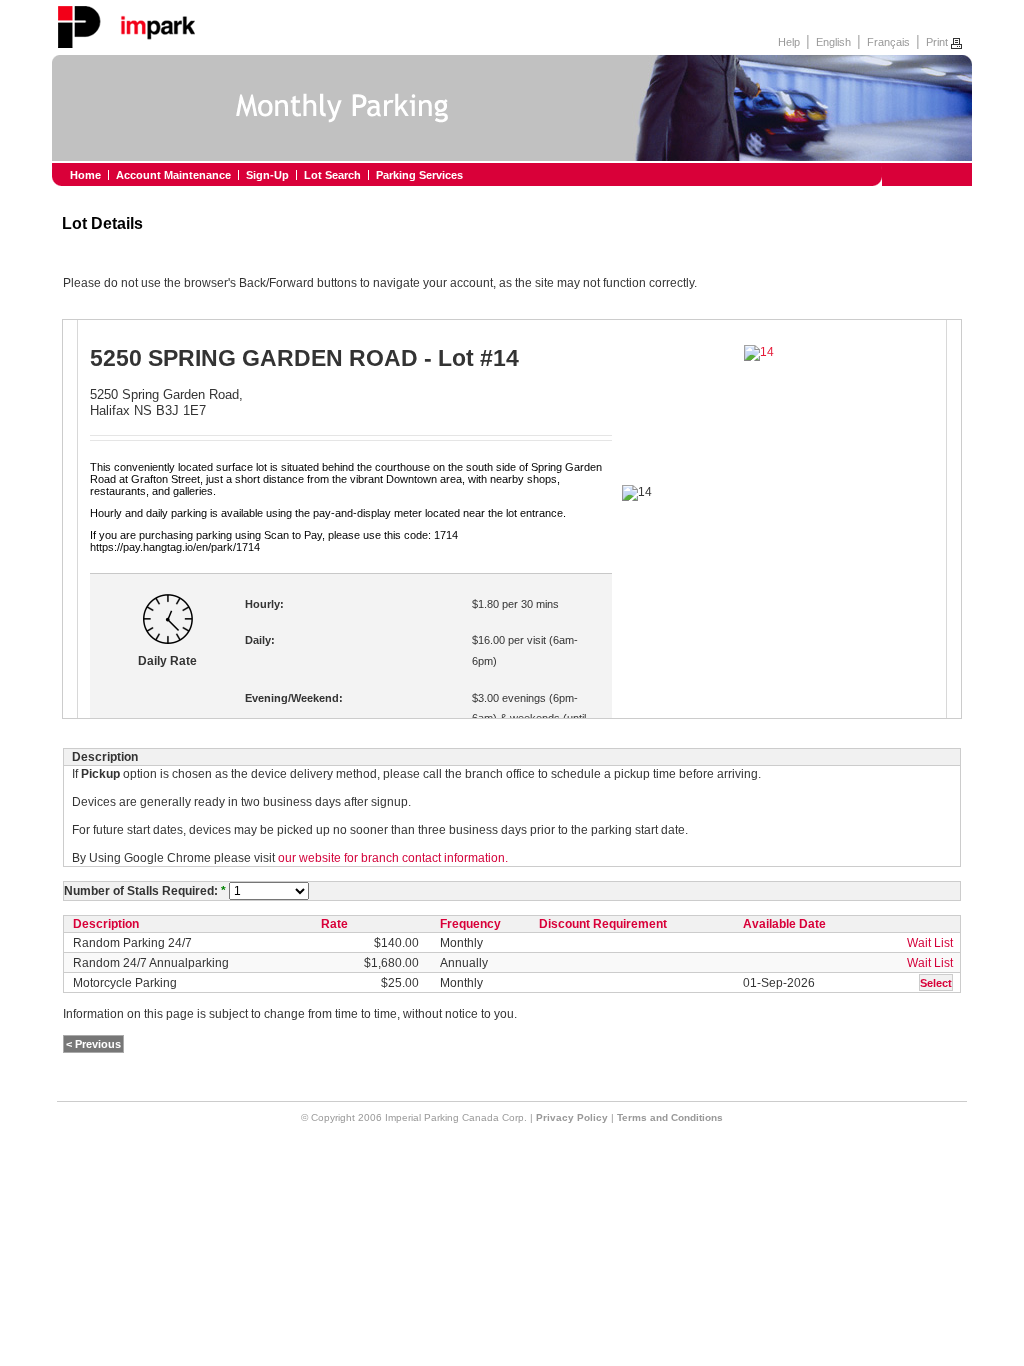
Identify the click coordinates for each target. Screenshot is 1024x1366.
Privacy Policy (572, 1117)
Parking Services (419, 175)
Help (789, 42)
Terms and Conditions (670, 1117)
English (833, 42)
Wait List (930, 943)
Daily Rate (167, 661)
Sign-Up (267, 175)
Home (85, 175)
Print (938, 42)
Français (888, 42)
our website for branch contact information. (393, 858)
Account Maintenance (173, 175)
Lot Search (332, 175)
